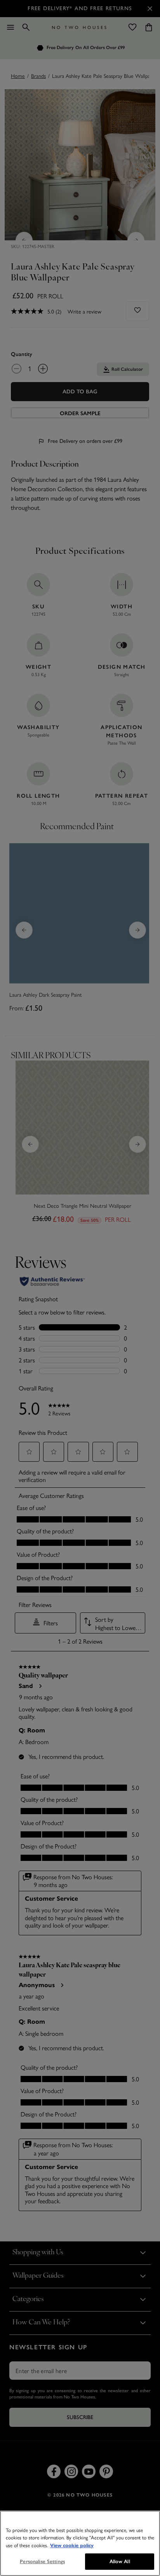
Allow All (120, 2561)
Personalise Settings (42, 2561)
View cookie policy (72, 2546)
